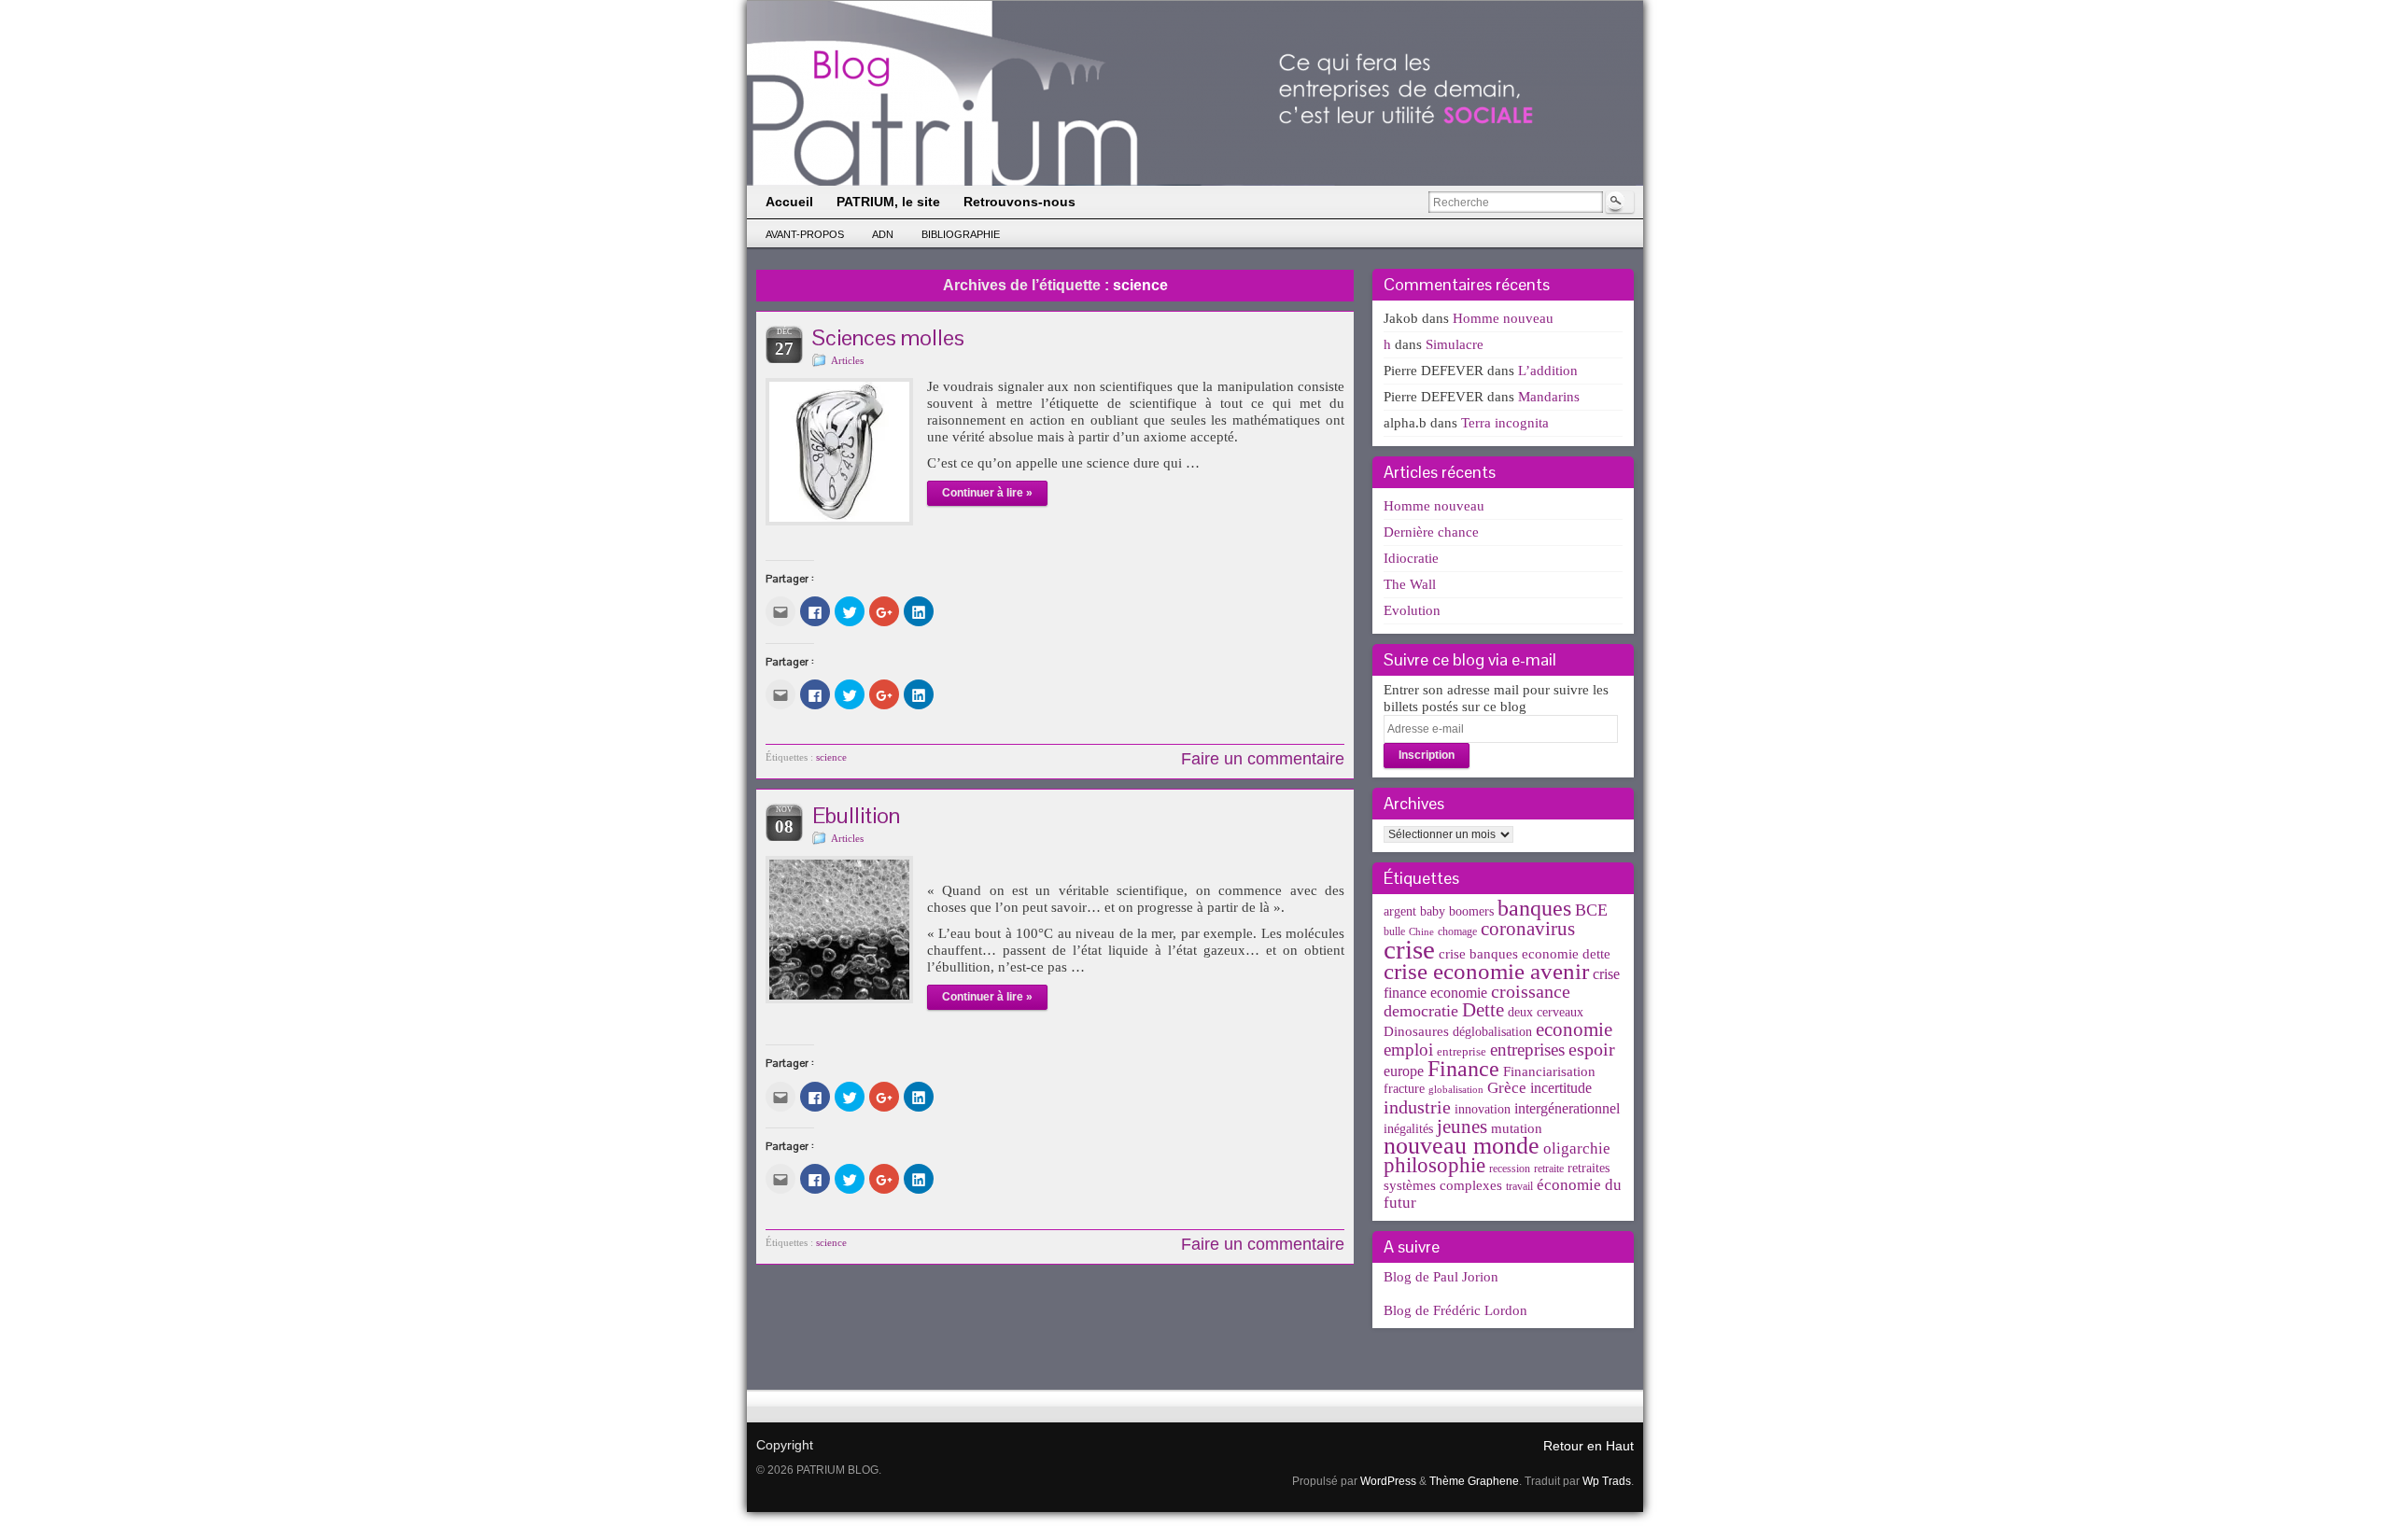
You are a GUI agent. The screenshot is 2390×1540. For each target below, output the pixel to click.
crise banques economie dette (1525, 953)
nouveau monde (1462, 1146)
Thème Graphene (1474, 1481)
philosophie (1434, 1165)
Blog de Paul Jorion (1441, 1277)
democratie (1421, 1011)
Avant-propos (805, 234)
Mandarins (1549, 397)
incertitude (1561, 1088)
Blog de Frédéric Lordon (1455, 1310)
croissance (1531, 991)
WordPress (1388, 1481)
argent (1400, 911)
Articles (847, 360)
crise (1409, 949)
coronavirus (1528, 929)
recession (1510, 1169)
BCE (1591, 910)
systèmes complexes (1443, 1185)
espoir (1592, 1049)
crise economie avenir (1486, 971)
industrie (1417, 1107)
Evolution (1412, 610)
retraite (1549, 1169)
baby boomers (1457, 911)
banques (1534, 908)
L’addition (1548, 371)
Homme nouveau (1503, 318)
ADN (883, 234)
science (831, 757)
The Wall (1410, 584)
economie (1574, 1029)
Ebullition (856, 815)
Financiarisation (1549, 1071)
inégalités (1408, 1129)
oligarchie (1577, 1148)
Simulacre (1455, 344)
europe (1404, 1071)
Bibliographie (961, 234)
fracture (1404, 1089)
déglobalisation (1492, 1032)
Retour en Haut (1589, 1446)
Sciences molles (888, 337)
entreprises (1527, 1050)
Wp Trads (1607, 1481)
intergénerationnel (1567, 1108)
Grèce (1507, 1088)
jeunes (1462, 1127)
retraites (1589, 1168)
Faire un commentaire (1263, 759)
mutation (1517, 1128)
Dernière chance (1431, 532)
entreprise (1462, 1051)
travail (1519, 1186)
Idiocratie (1411, 558)
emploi (1408, 1050)
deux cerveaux (1546, 1012)
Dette (1483, 1010)
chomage (1457, 931)
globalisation (1456, 1090)
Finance (1463, 1068)
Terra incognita (1505, 423)
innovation (1483, 1109)
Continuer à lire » (987, 493)
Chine (1421, 932)
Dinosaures (1416, 1031)
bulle (1394, 931)
